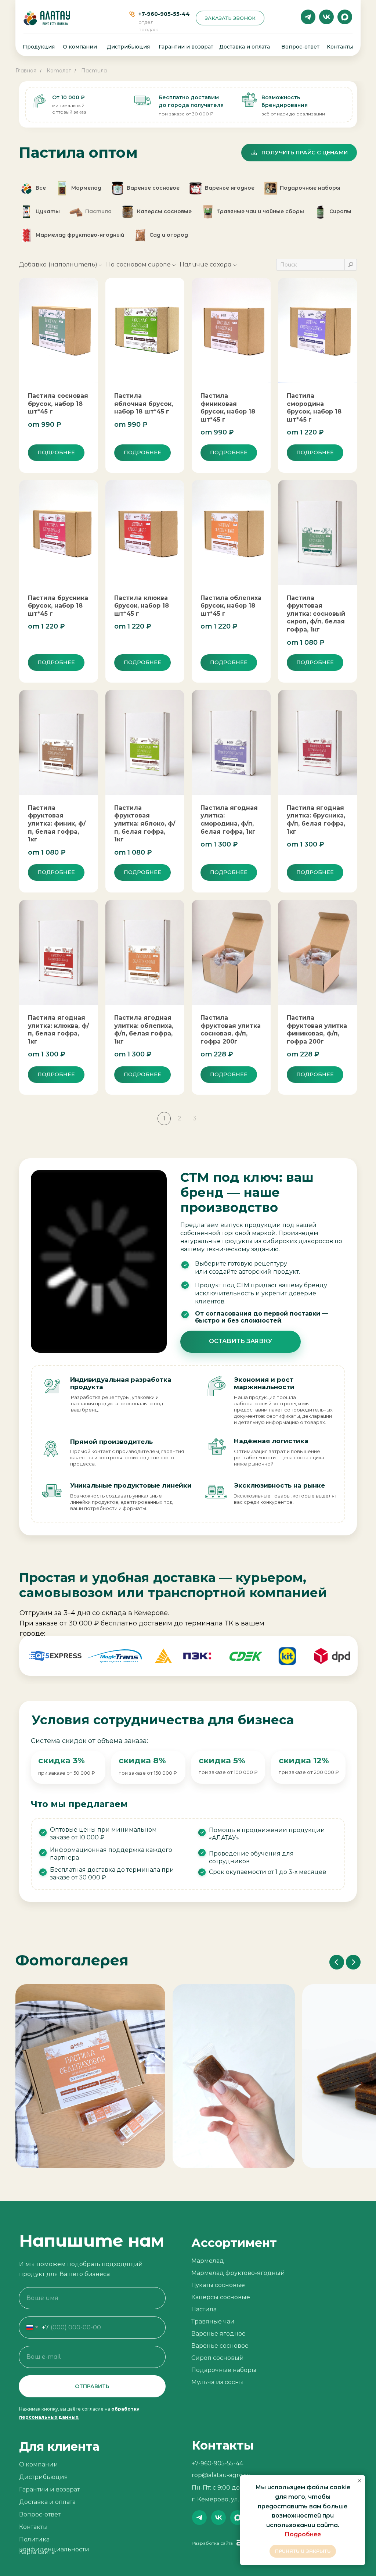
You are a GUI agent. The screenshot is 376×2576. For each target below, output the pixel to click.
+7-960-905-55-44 (164, 14)
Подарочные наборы (224, 2370)
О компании (80, 47)
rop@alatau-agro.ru (221, 2475)
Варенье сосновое (220, 2346)
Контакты (340, 47)
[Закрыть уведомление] (359, 2481)
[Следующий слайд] (353, 1962)
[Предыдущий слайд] (337, 1962)
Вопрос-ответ (300, 47)
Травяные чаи (213, 2321)
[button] (230, 18)
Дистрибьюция (128, 47)
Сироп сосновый (218, 2358)
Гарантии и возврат (186, 47)
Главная (26, 71)
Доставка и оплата (245, 47)
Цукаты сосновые (218, 2285)
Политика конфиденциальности (54, 2544)
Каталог (59, 71)
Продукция (39, 47)
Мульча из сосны (218, 2382)
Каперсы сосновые (221, 2297)
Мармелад (208, 2261)
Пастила (94, 71)
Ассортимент (234, 2243)
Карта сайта (37, 2552)
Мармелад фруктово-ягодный (238, 2273)
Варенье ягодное (218, 2334)
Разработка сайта (212, 2543)
